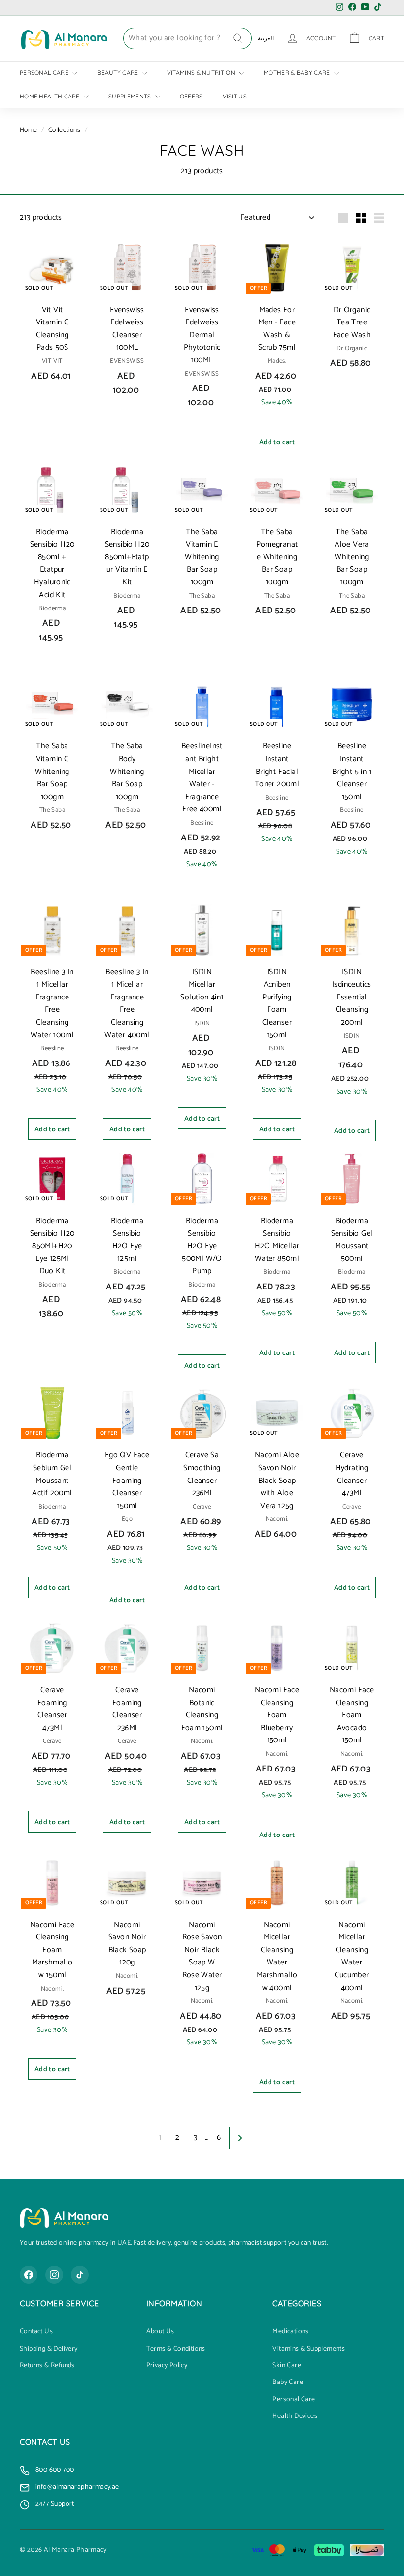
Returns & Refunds (47, 2366)
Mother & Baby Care (298, 73)
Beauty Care (118, 73)
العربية (266, 38)
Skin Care (287, 2366)
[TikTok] (80, 2275)
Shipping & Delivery (49, 2349)
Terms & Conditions (176, 2349)
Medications (290, 2332)
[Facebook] (29, 2275)
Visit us (235, 96)
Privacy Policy (167, 2366)
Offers (191, 96)
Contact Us (36, 2332)
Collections (64, 130)
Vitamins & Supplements (309, 2349)
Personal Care (45, 73)
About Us (160, 2332)
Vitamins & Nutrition (202, 73)
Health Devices (295, 2416)
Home (29, 130)
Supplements (131, 96)
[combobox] (187, 38)
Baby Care (288, 2383)
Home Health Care (50, 96)
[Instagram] (54, 2275)
